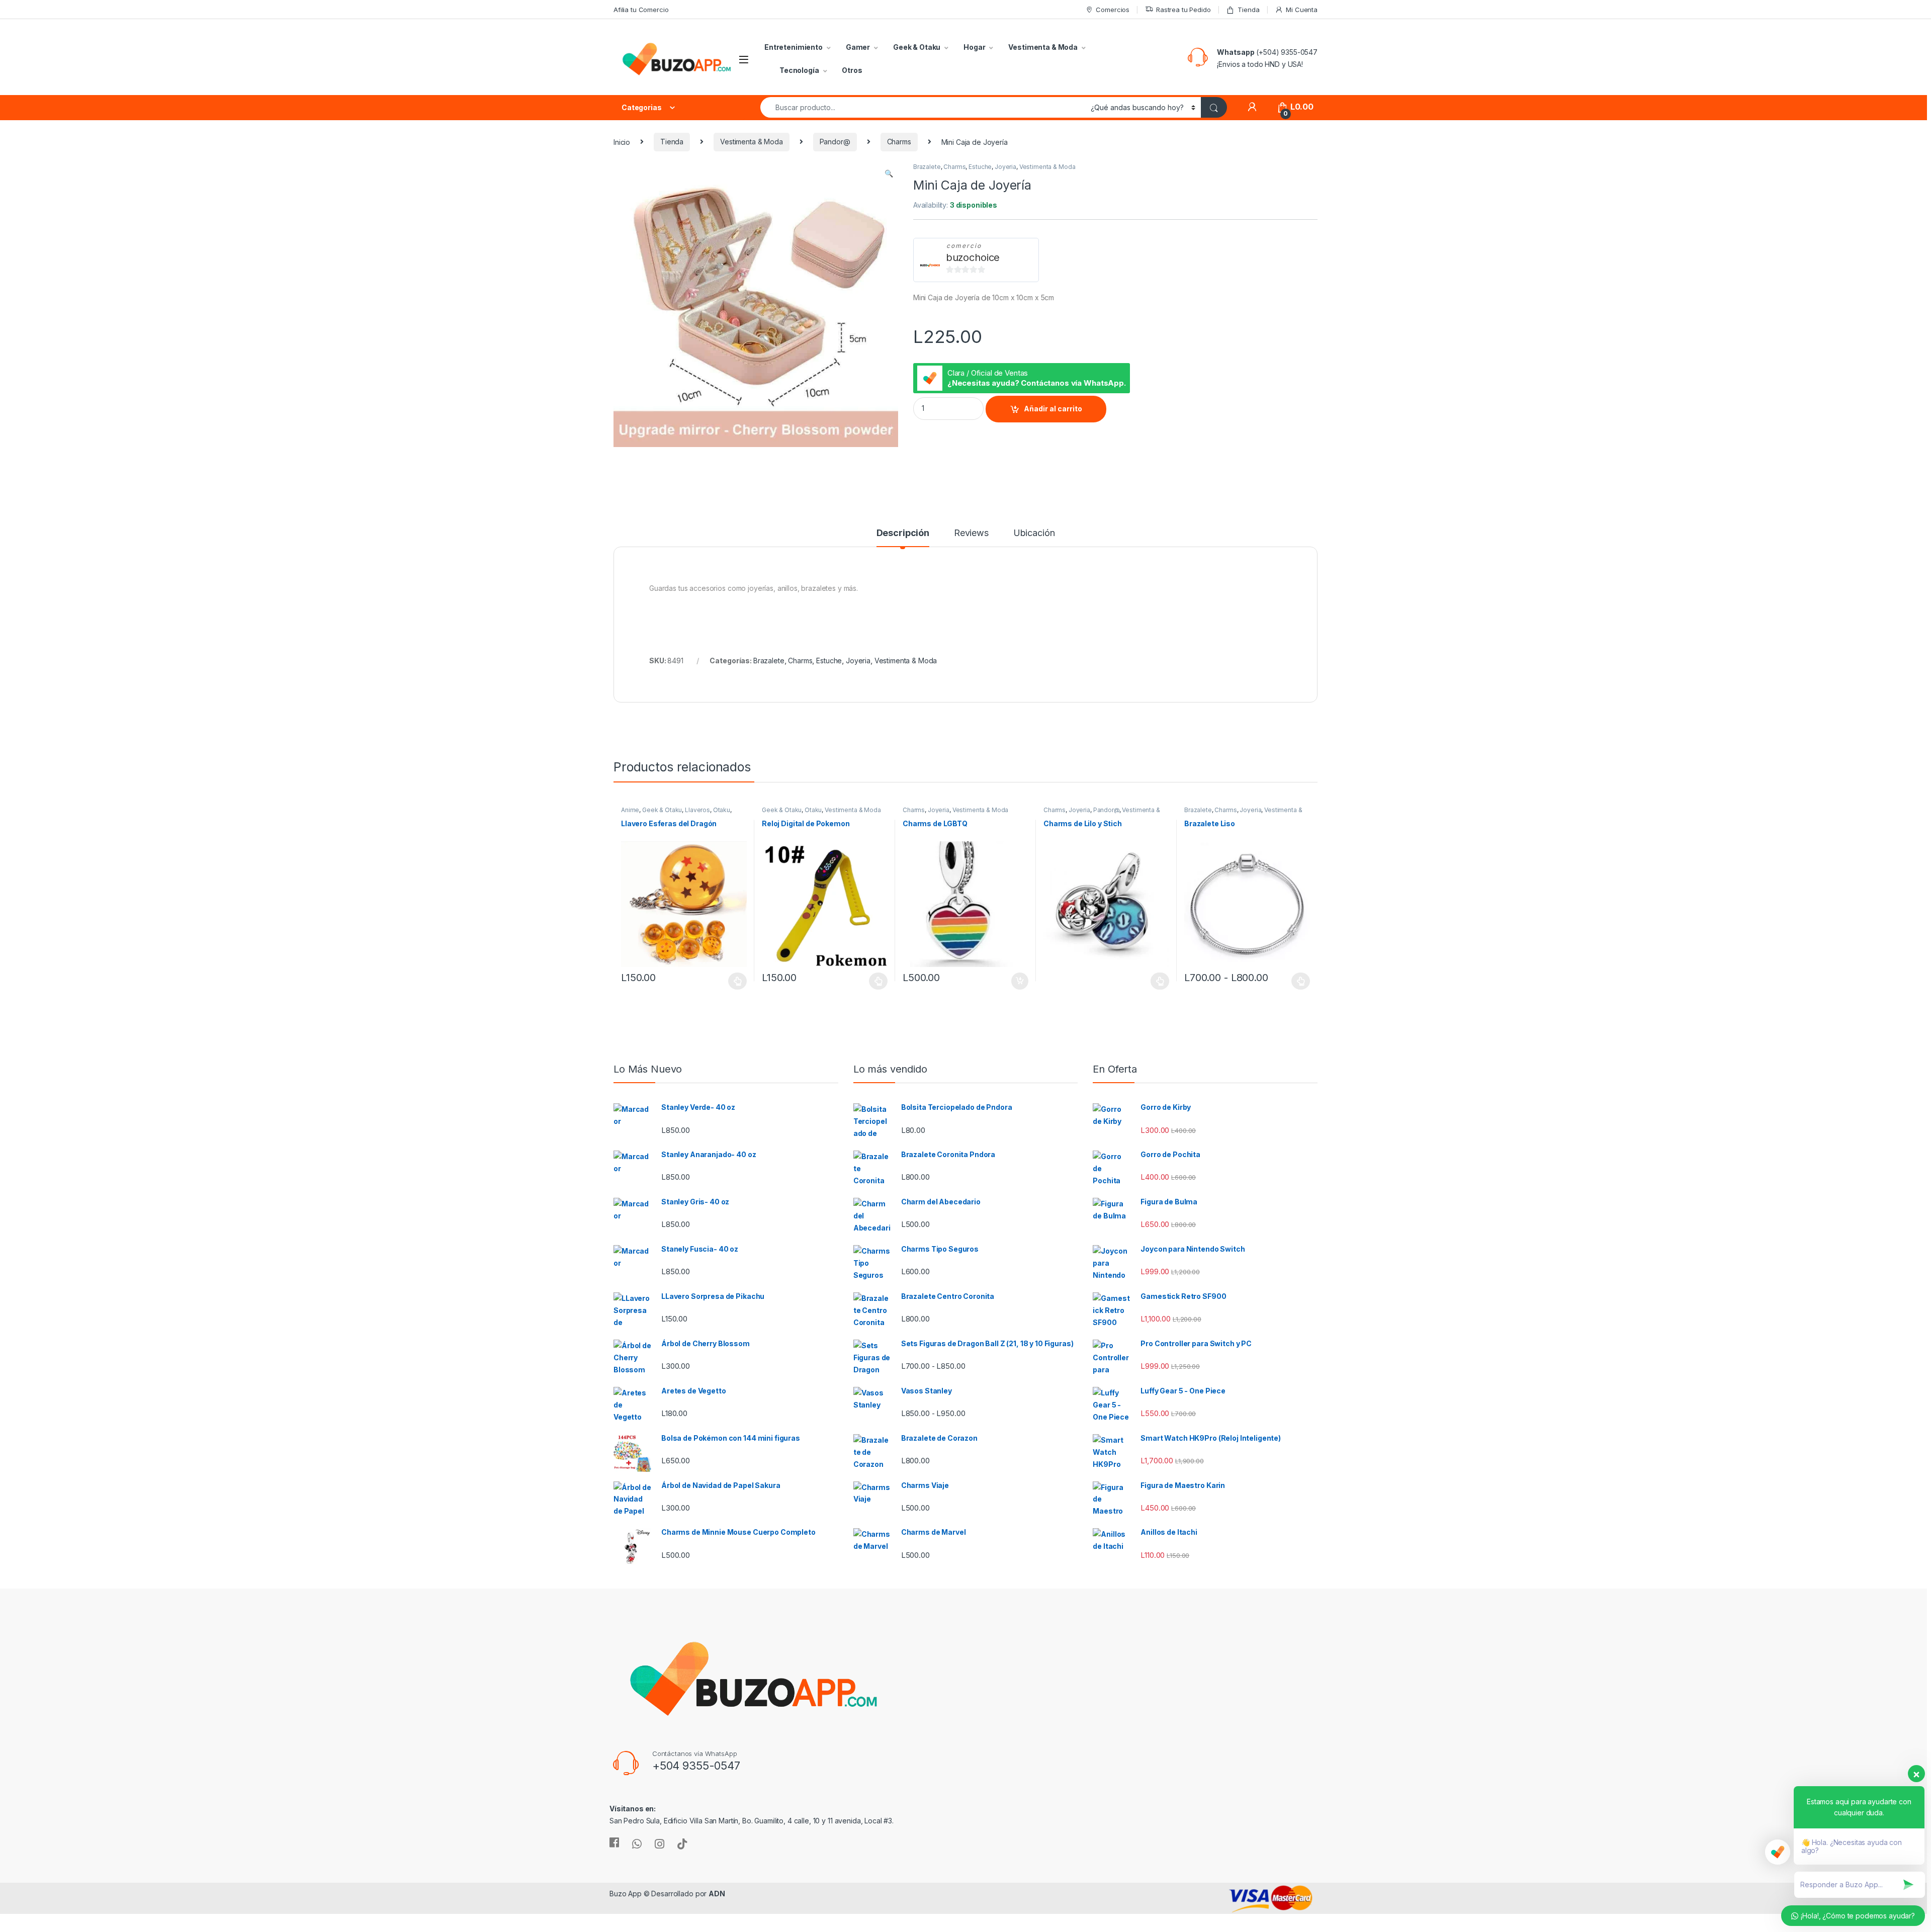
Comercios (1113, 10)
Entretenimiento (794, 47)
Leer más (1160, 981)
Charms (899, 142)
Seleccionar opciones (727, 981)
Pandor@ (835, 142)
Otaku (722, 810)
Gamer (858, 47)
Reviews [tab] (971, 533)
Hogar (974, 47)
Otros (852, 70)
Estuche (980, 167)
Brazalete (927, 167)
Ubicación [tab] (1034, 533)
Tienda (1248, 10)
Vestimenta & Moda (1043, 47)
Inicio (622, 142)
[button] (889, 173)
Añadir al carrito (1053, 409)
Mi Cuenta (1302, 10)
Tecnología (799, 70)
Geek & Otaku (917, 47)
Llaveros (697, 810)
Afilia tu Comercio (641, 10)
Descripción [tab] (903, 533)
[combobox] (923, 107)
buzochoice (973, 257)
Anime (630, 810)
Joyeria (1005, 167)
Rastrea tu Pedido (1183, 10)
